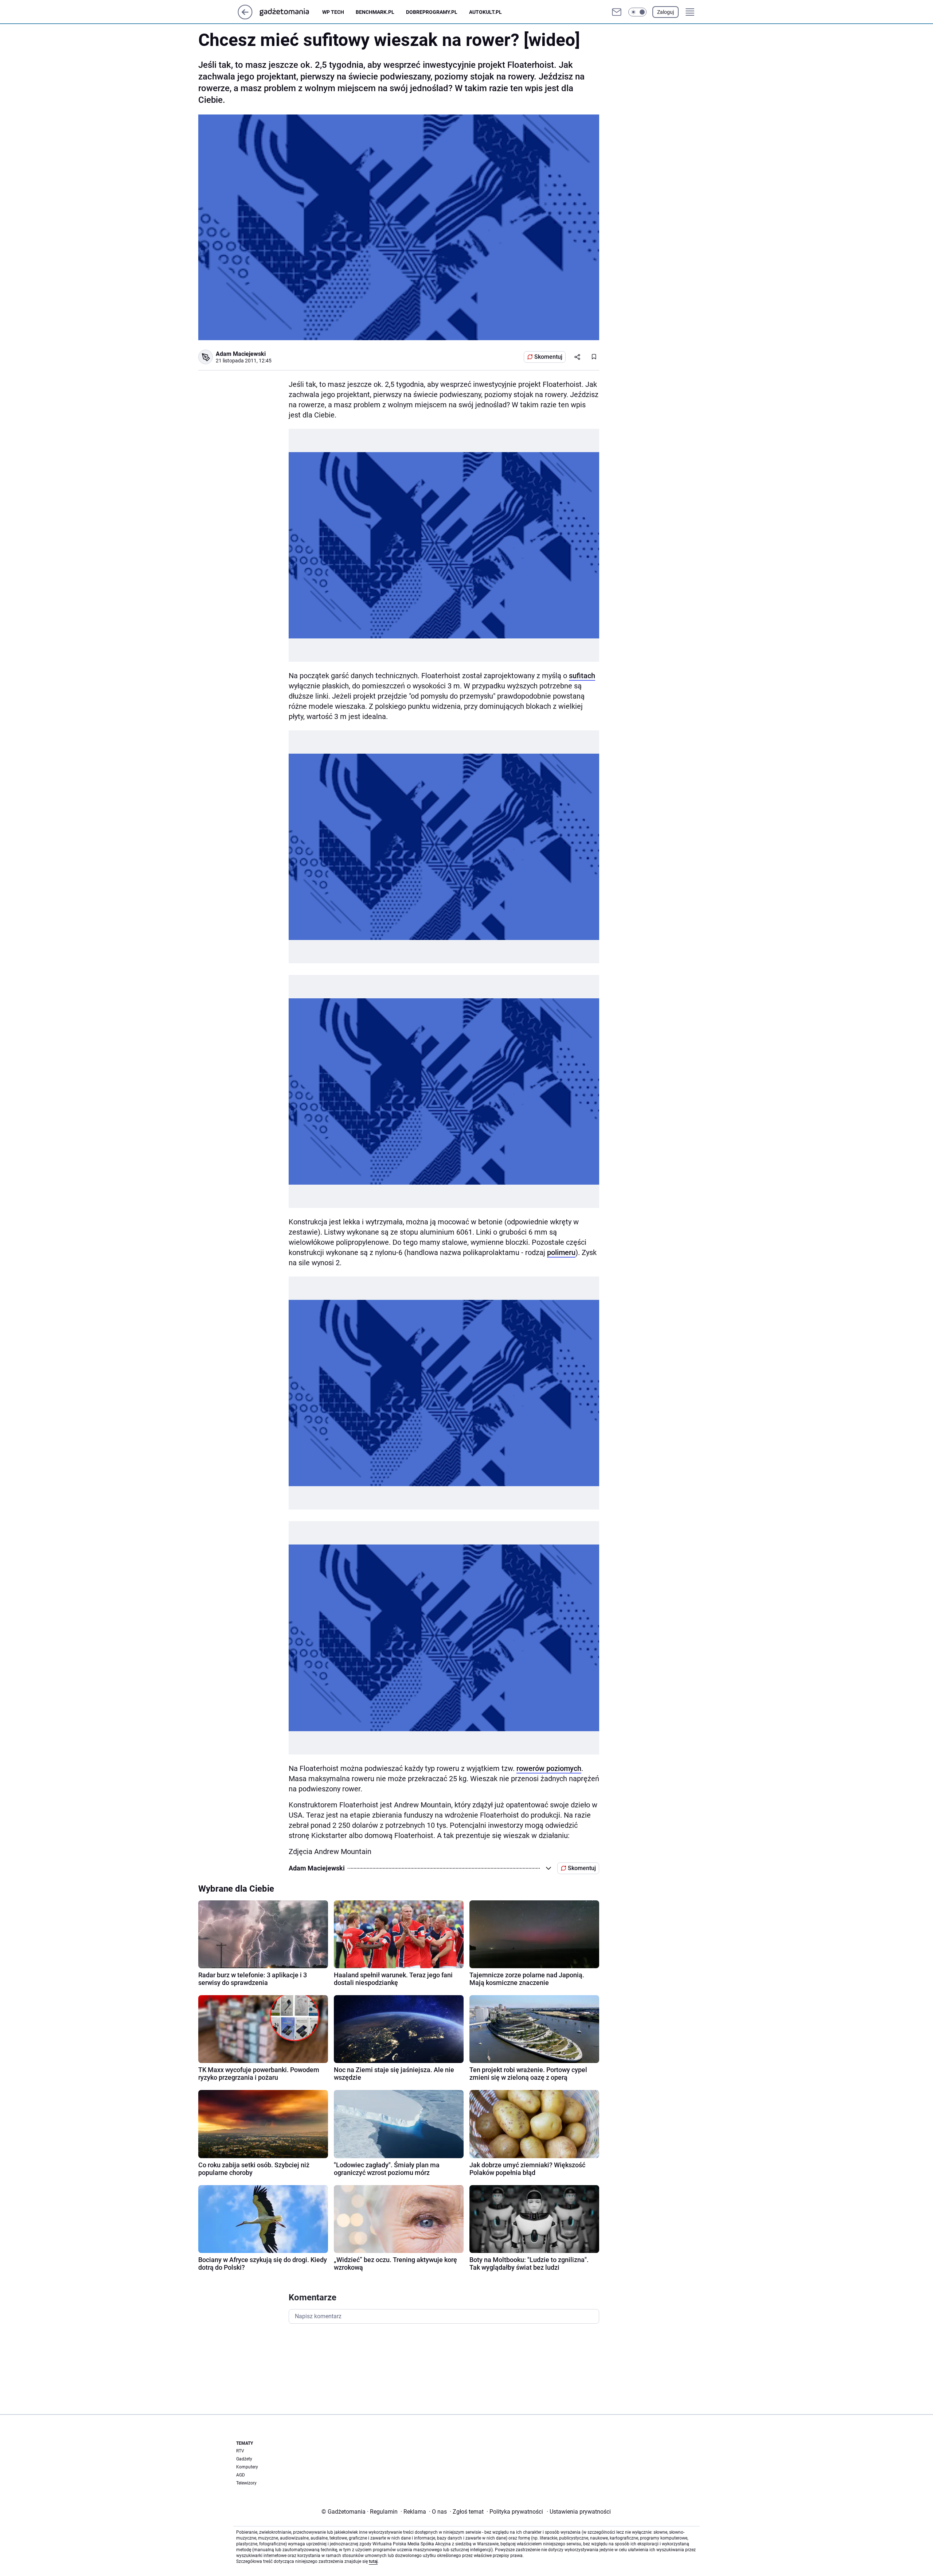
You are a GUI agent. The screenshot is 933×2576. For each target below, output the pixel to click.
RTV (240, 2451)
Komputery (247, 2467)
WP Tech (333, 12)
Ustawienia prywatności (579, 2512)
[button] (637, 12)
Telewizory (246, 2483)
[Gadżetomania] (290, 12)
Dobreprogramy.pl (432, 12)
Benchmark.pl (375, 12)
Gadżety (244, 2459)
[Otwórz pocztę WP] (617, 12)
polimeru (561, 1252)
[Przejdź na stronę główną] (245, 17)
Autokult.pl (485, 12)
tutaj (373, 2561)
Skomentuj (548, 357)
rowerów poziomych (549, 1768)
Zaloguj (665, 12)
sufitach (582, 676)
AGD (241, 2475)
